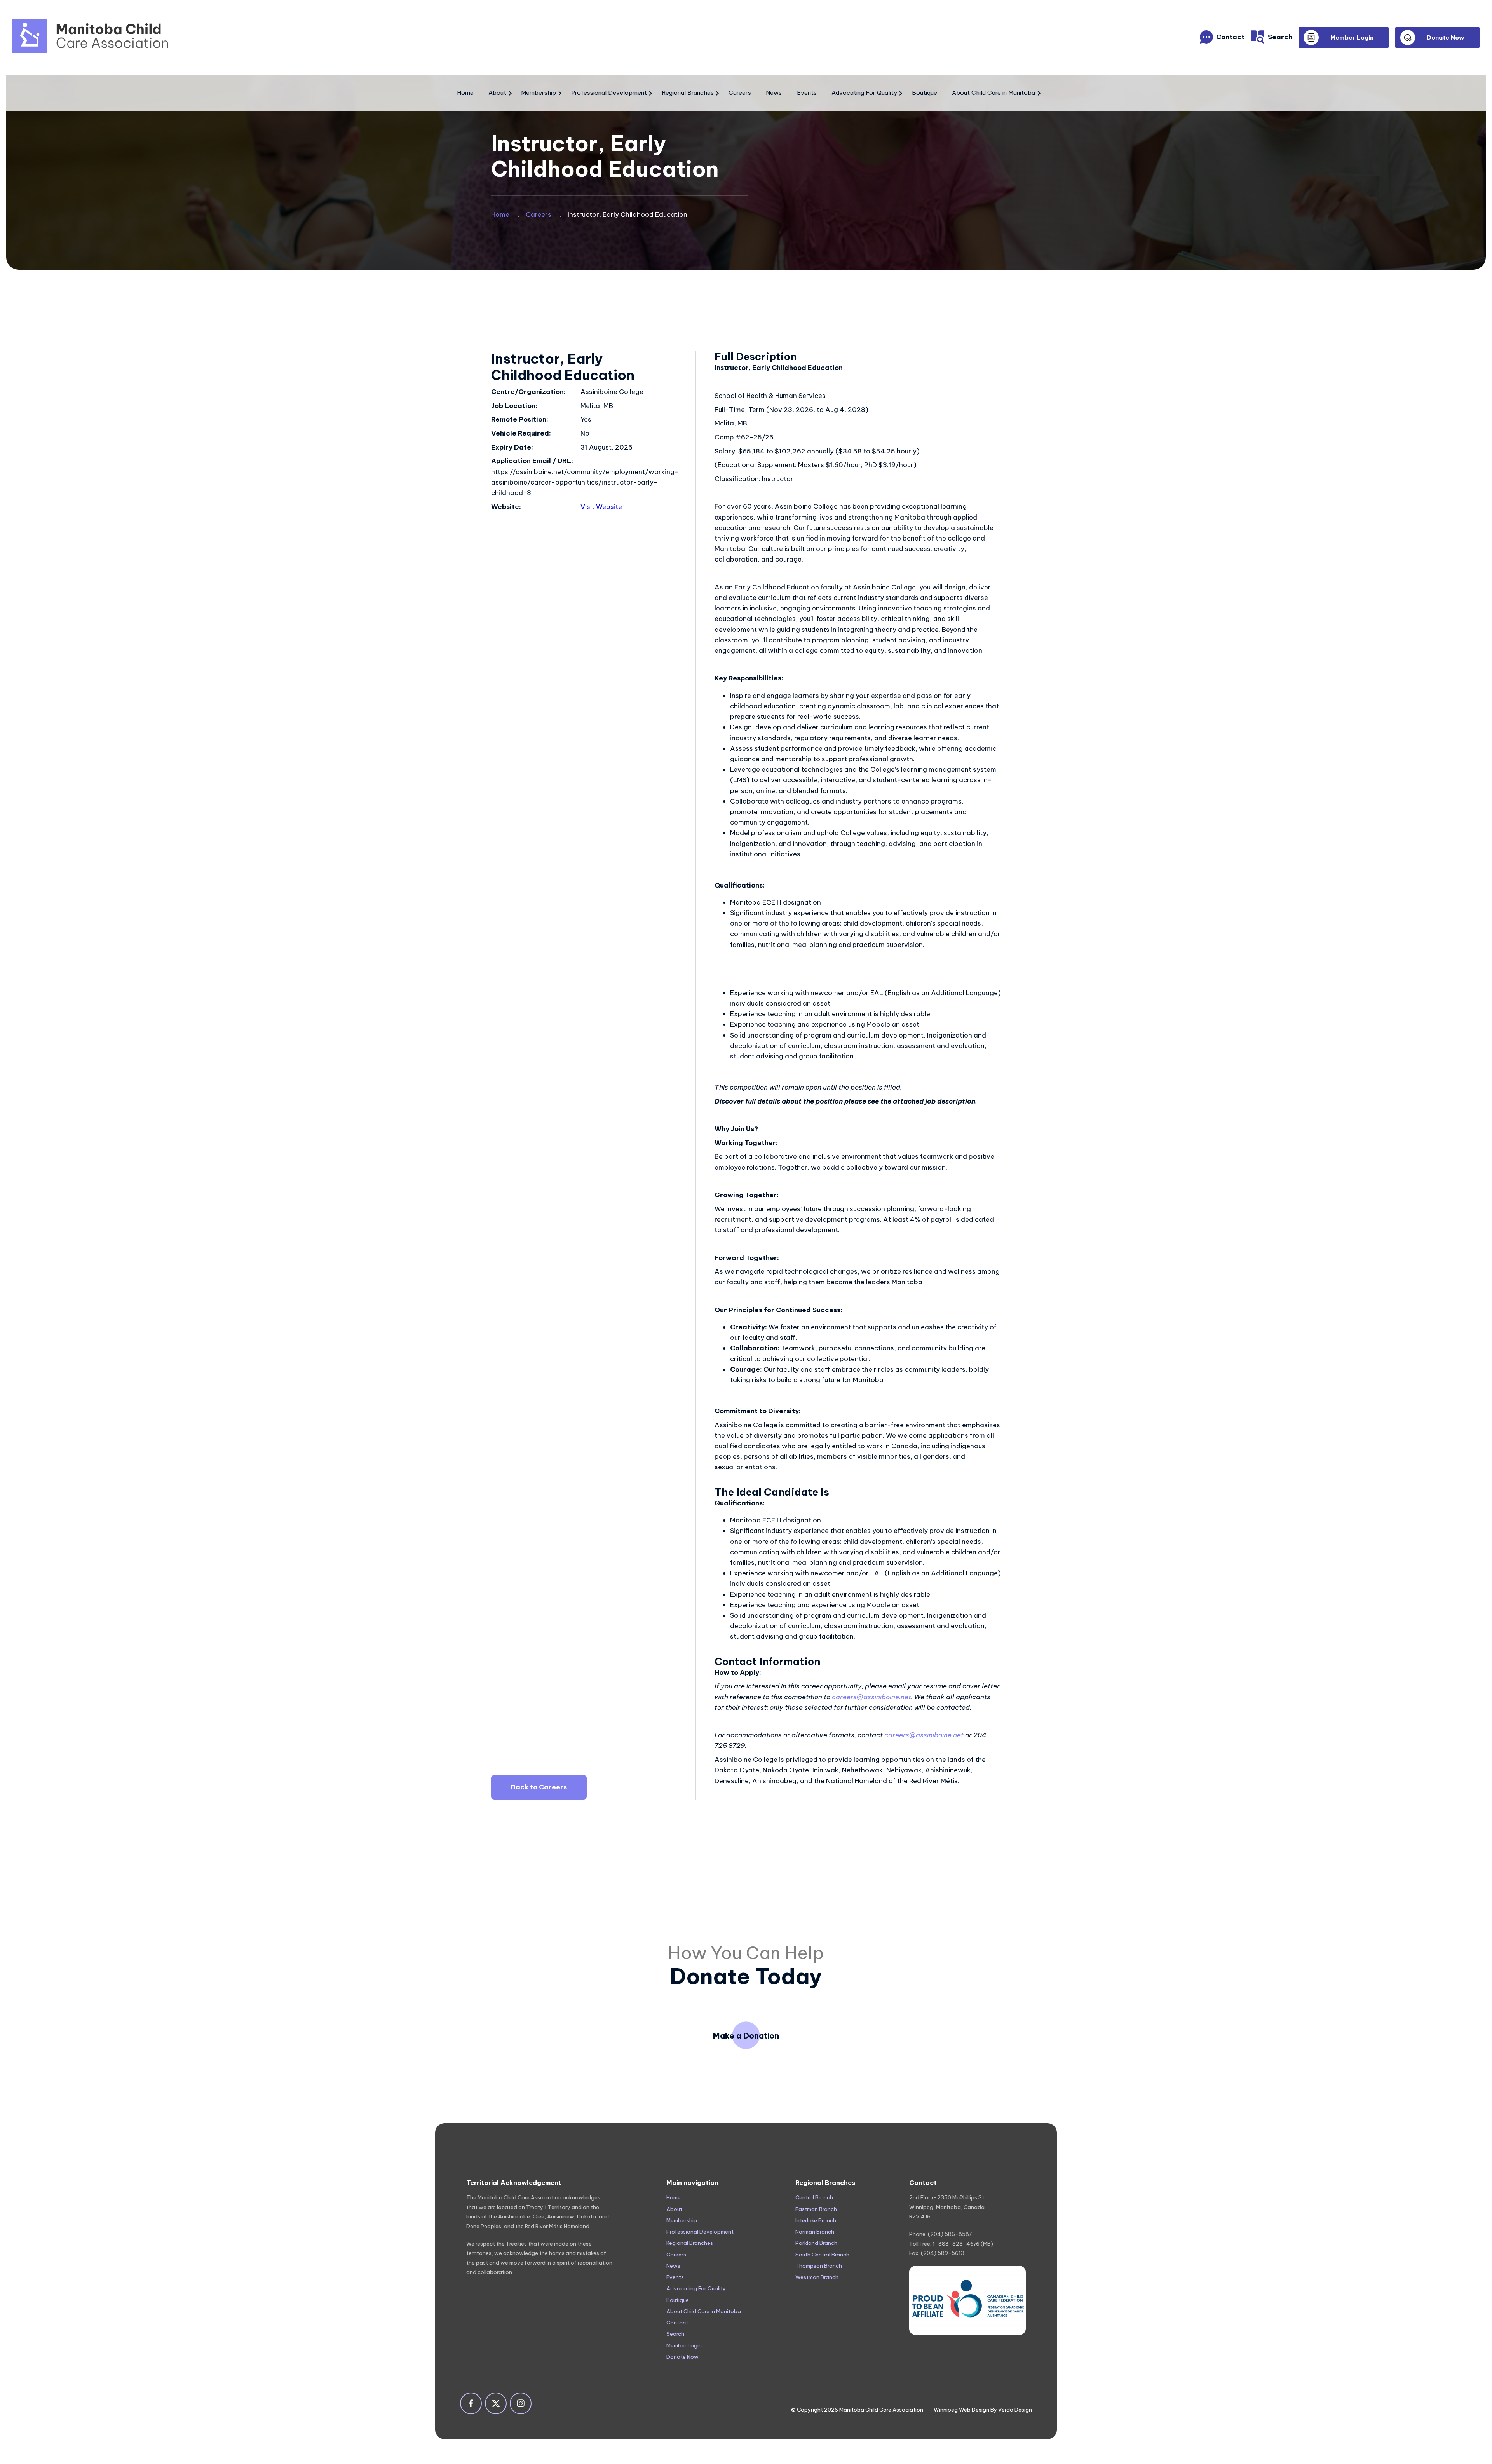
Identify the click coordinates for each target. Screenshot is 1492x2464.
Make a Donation (746, 2036)
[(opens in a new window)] (967, 2300)
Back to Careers (539, 1787)
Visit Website (601, 507)
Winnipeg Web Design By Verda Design (983, 2410)
